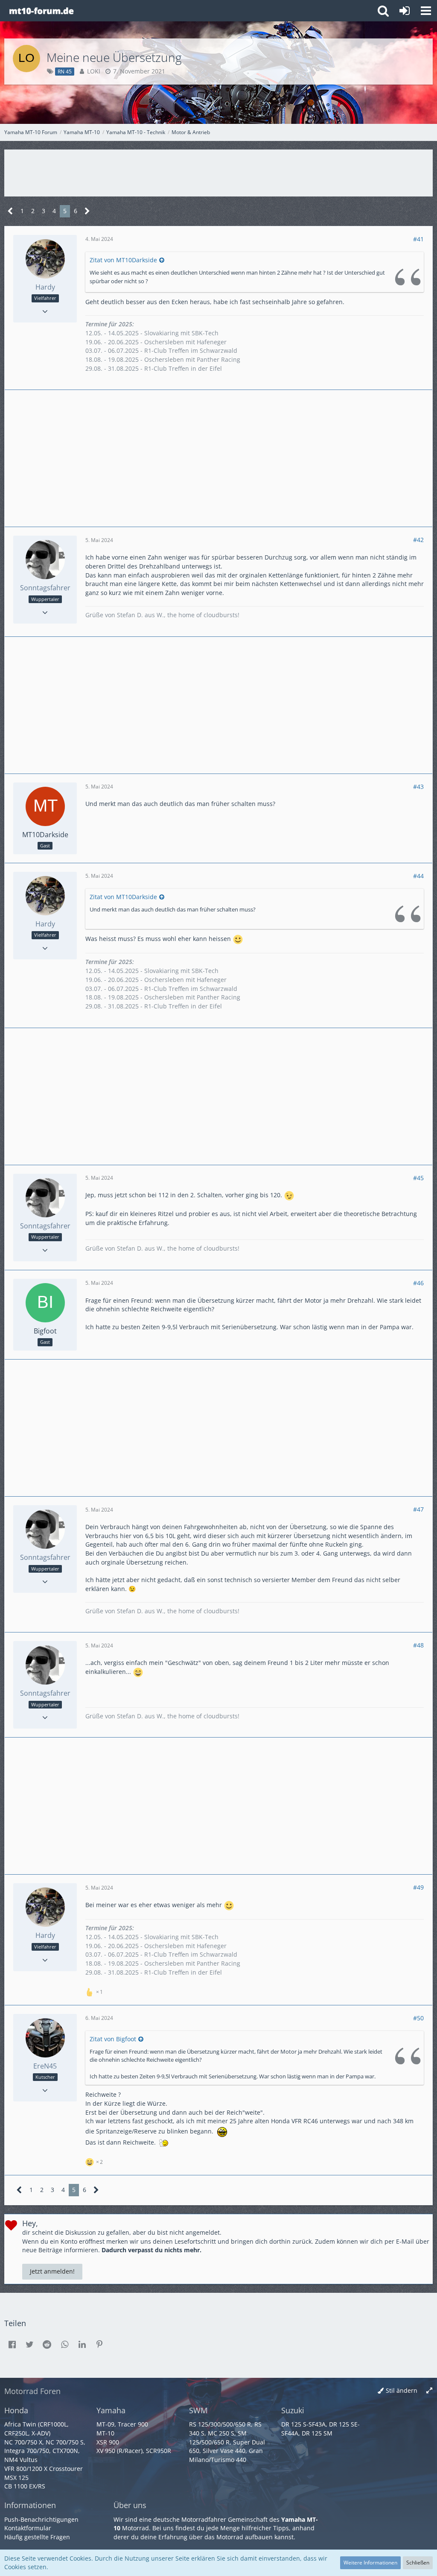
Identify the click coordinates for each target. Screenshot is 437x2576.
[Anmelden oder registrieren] (405, 11)
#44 (418, 876)
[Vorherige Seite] (10, 211)
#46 (418, 1283)
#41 (418, 239)
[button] (426, 11)
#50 (418, 2018)
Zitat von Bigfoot (113, 2039)
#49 (418, 1887)
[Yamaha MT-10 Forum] (41, 11)
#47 (418, 1509)
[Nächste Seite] (87, 211)
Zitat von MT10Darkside (123, 260)
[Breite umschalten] (429, 2391)
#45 (418, 1178)
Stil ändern (402, 2390)
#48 (418, 1645)
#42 (418, 540)
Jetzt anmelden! (52, 2271)
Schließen (418, 2563)
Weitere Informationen (370, 2563)
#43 (418, 787)
